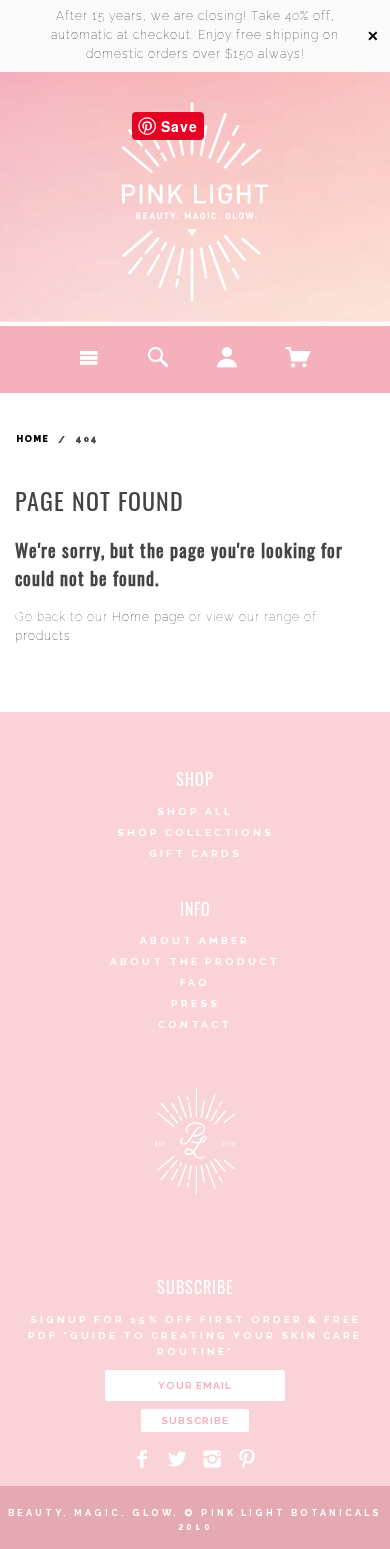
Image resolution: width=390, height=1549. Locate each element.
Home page (148, 617)
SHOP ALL (195, 811)
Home (32, 439)
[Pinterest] (247, 1459)
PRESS (195, 1003)
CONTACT (195, 1024)
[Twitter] (177, 1459)
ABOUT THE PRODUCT (195, 961)
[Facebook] (142, 1459)
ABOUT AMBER (195, 940)
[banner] (195, 202)
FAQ (195, 982)
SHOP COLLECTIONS (195, 832)
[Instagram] (212, 1459)
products (43, 636)
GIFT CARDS (195, 853)
